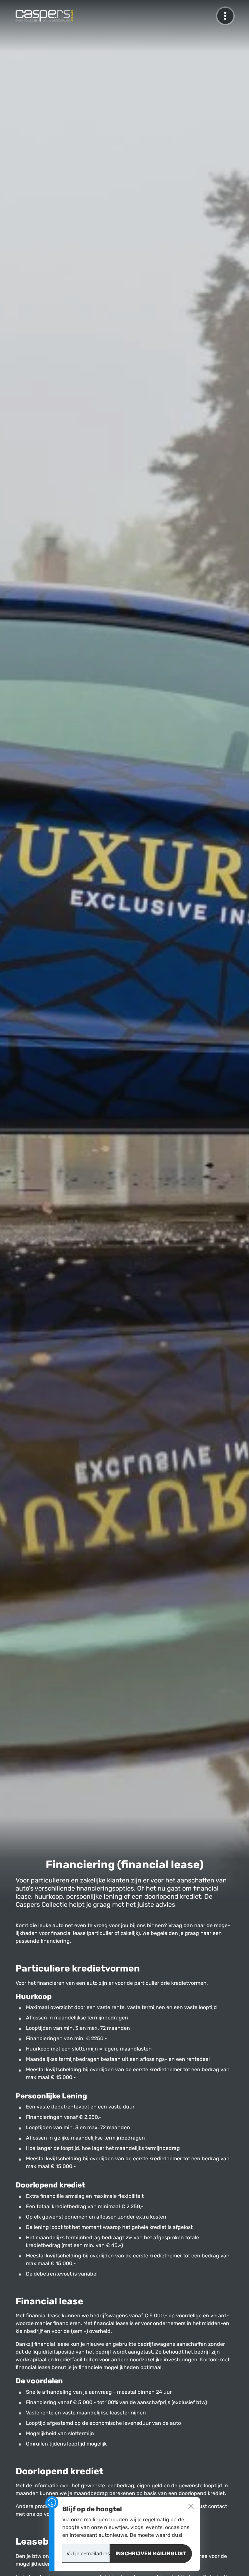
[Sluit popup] (191, 2506)
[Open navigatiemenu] (225, 16)
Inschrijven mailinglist (151, 2553)
